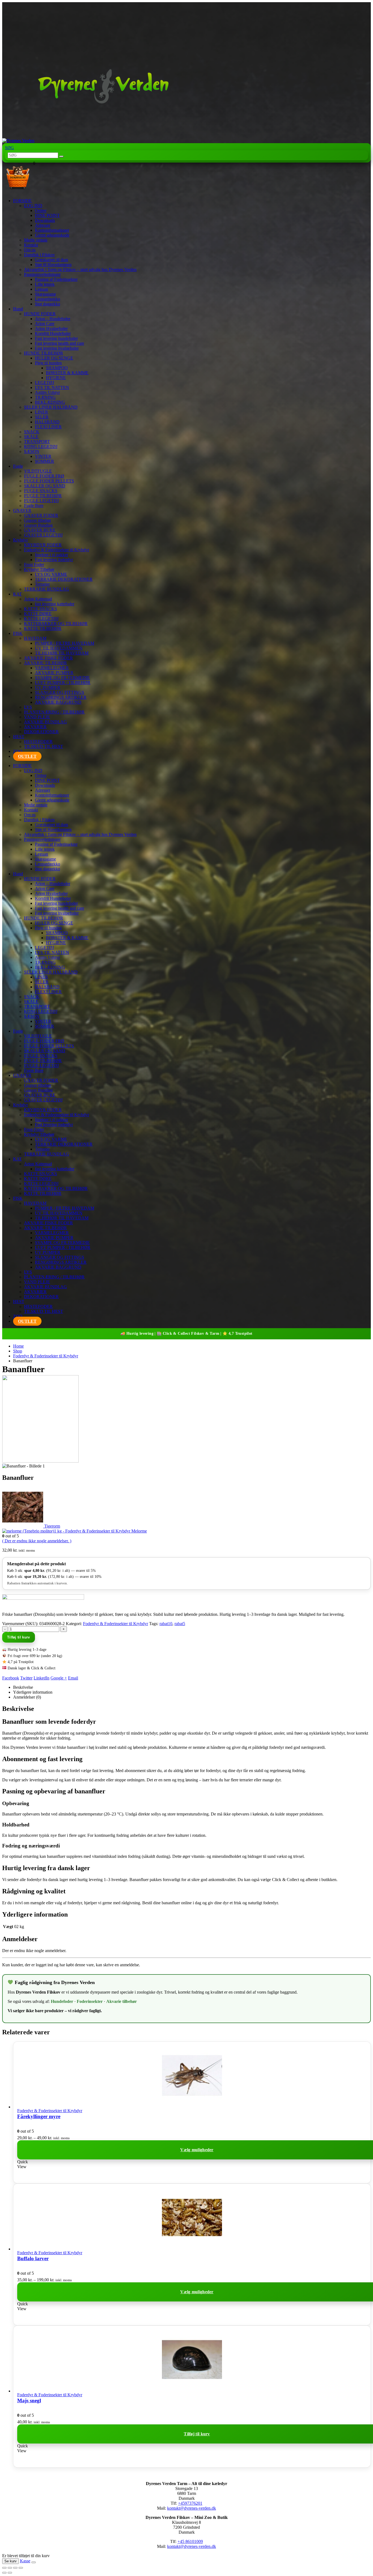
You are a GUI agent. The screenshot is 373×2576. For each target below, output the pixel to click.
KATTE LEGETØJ (41, 619)
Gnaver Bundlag (38, 525)
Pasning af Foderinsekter (56, 279)
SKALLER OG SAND (45, 486)
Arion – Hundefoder (53, 319)
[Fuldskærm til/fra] (10, 2568)
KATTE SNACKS (41, 609)
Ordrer (41, 210)
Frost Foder (34, 565)
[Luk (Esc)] (21, 2568)
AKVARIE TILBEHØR (45, 663)
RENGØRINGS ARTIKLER (61, 697)
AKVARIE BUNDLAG (45, 722)
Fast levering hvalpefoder (57, 348)
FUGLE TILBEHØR (43, 496)
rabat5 (180, 1624)
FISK (18, 633)
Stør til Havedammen (53, 265)
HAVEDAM (35, 638)
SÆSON (32, 451)
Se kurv (11, 2561)
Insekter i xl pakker (51, 555)
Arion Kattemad (38, 599)
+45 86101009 (190, 2541)
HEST (19, 737)
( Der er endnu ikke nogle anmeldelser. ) (37, 1541)
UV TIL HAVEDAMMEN (59, 648)
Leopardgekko (48, 299)
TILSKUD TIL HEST (44, 746)
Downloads (45, 220)
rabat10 (166, 1624)
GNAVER (22, 510)
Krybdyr (20, 540)
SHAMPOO (57, 368)
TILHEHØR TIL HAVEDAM (62, 653)
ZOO (18, 751)
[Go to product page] (192, 2076)
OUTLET (27, 756)
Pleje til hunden (48, 363)
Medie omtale (36, 240)
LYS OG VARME (51, 574)
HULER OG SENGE (54, 358)
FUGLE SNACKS (41, 491)
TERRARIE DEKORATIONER (64, 579)
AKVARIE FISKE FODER (48, 658)
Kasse (25, 2561)
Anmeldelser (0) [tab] (27, 1697)
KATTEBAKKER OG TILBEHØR (56, 624)
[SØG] (61, 157)
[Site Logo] (88, 141)
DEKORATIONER (41, 732)
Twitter (26, 1678)
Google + (59, 1678)
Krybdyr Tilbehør (39, 569)
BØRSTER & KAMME (67, 373)
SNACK (32, 432)
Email (73, 1678)
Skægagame (45, 294)
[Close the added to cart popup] (34, 2562)
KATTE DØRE (38, 614)
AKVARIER (35, 727)
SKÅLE (31, 437)
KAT (17, 594)
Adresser (43, 225)
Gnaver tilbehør (38, 520)
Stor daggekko (48, 304)
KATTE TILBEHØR (43, 628)
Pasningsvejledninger (42, 274)
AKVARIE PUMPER (54, 673)
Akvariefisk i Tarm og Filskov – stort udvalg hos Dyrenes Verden (80, 269)
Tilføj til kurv (19, 1637)
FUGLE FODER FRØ (44, 476)
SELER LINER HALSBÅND (51, 407)
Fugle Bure (34, 506)
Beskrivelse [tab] (23, 1687)
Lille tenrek (45, 284)
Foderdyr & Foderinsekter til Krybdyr (57, 550)
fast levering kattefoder (55, 604)
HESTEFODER (38, 742)
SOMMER (45, 461)
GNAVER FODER (41, 515)
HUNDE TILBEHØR (44, 353)
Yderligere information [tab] (33, 1692)
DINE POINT (47, 215)
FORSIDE (22, 201)
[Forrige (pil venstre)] (4, 2573)
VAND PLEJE (37, 717)
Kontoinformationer (52, 230)
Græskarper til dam (51, 260)
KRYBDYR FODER (43, 545)
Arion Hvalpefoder (51, 328)
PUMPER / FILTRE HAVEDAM (65, 643)
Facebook (11, 1678)
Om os (30, 250)
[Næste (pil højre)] (10, 2573)
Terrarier (42, 584)
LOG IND (33, 206)
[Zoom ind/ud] (4, 2568)
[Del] (15, 2568)
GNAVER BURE (40, 530)
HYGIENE (56, 378)
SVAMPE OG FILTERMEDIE (62, 678)
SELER (42, 417)
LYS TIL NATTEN (52, 387)
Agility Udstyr (47, 392)
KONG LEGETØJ (41, 446)
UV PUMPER (48, 687)
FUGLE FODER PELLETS (49, 481)
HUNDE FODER (40, 314)
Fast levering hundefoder (56, 338)
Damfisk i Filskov (39, 255)
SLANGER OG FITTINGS (60, 692)
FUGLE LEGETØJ (41, 501)
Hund (18, 309)
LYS (28, 707)
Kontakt (31, 245)
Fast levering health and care (60, 343)
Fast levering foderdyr (54, 560)
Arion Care (45, 324)
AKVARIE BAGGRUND (58, 702)
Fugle (18, 466)
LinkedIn (42, 1678)
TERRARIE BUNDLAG (47, 589)
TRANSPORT (37, 442)
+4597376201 (190, 2503)
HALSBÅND (47, 422)
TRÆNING (45, 397)
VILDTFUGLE (38, 471)
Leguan (42, 289)
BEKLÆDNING (50, 402)
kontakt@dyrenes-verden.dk (192, 2508)
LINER (42, 412)
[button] (9, 148)
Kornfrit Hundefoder (53, 333)
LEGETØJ (45, 383)
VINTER (43, 456)
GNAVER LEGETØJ (43, 535)
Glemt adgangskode (52, 235)
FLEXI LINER (48, 427)
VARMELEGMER (52, 668)
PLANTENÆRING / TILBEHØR (54, 712)
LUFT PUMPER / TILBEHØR (63, 683)
